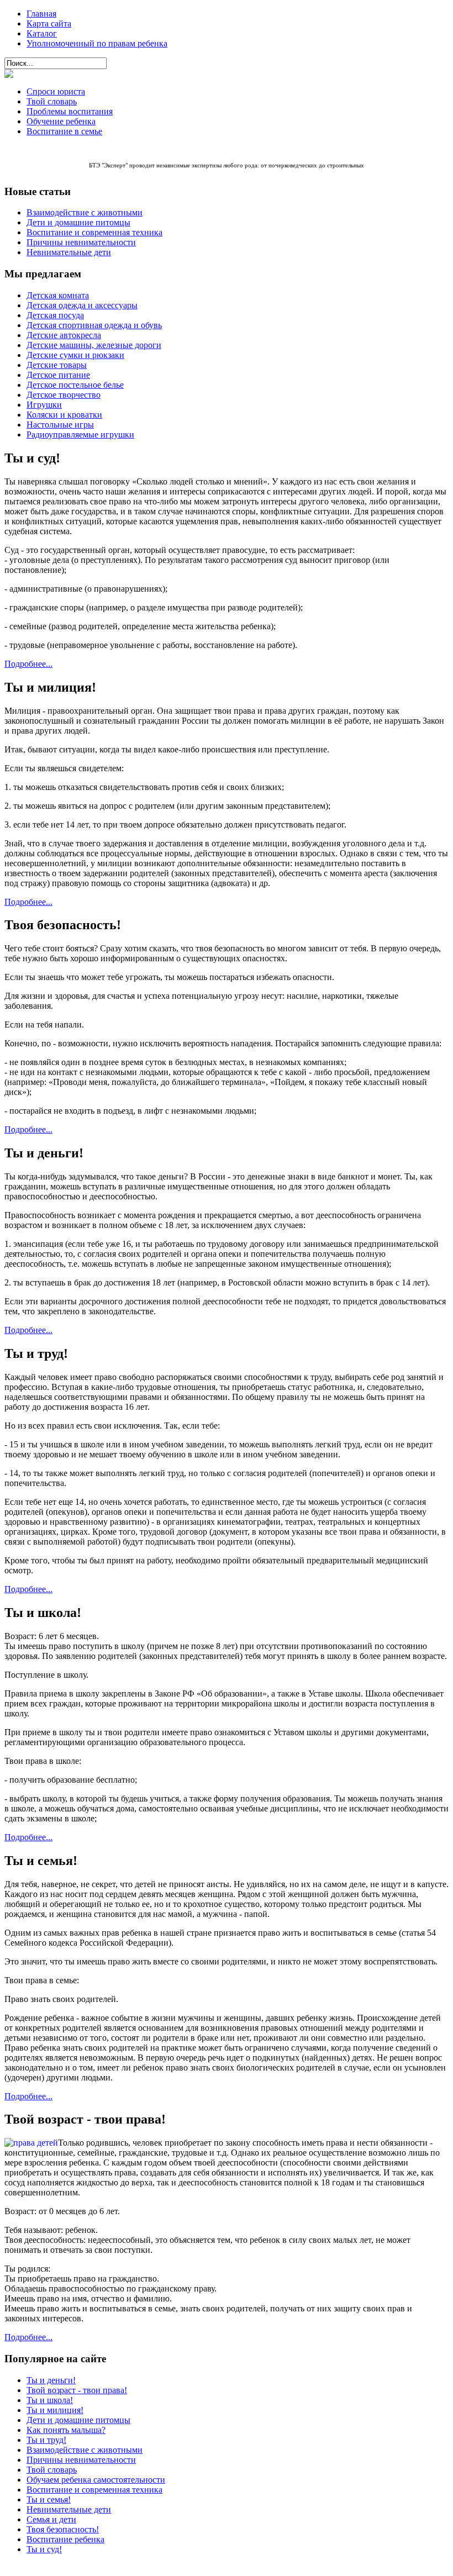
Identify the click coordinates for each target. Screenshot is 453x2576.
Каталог (42, 33)
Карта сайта (49, 23)
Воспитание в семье (64, 131)
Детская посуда (55, 315)
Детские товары (57, 365)
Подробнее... (28, 664)
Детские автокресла (64, 335)
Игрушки (44, 405)
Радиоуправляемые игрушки (80, 434)
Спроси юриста (56, 91)
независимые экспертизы (189, 165)
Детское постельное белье (75, 385)
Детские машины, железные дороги (94, 345)
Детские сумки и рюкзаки (75, 355)
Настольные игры (60, 425)
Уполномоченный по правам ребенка (97, 43)
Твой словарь (52, 101)
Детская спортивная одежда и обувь (94, 325)
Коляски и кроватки (64, 415)
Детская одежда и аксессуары (82, 305)
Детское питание (58, 375)
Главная (41, 14)
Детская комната (58, 295)
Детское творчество (64, 395)
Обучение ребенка (61, 121)
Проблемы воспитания (70, 111)
